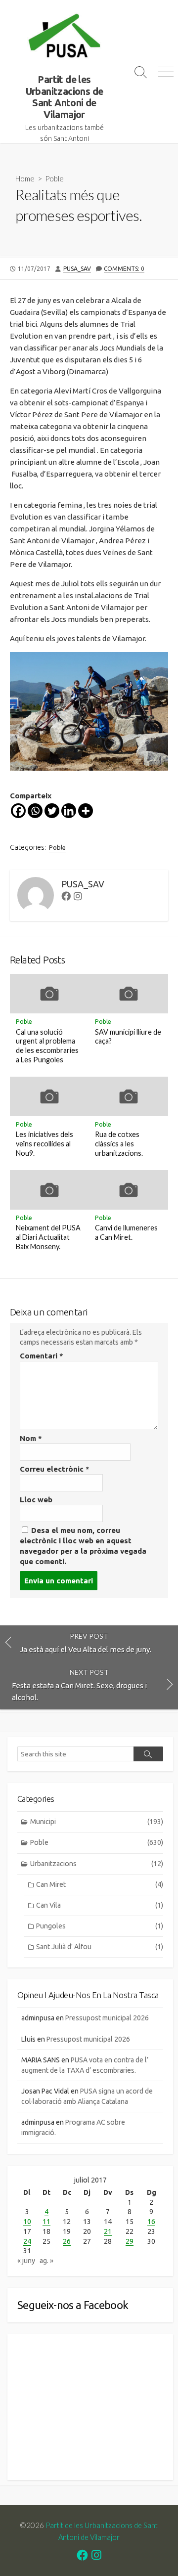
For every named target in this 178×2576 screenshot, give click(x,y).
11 (46, 2222)
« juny (26, 2261)
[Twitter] (52, 811)
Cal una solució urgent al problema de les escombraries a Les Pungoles (47, 1046)
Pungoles (100, 1926)
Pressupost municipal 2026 (107, 2018)
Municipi (97, 1822)
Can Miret (100, 1884)
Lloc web (36, 1500)
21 (108, 2231)
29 (130, 2241)
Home (25, 178)
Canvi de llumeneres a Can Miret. (126, 1232)
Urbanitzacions (97, 1864)
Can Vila (100, 1905)
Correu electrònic (55, 1469)
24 (27, 2241)
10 (27, 2222)
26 (67, 2241)
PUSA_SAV (77, 269)
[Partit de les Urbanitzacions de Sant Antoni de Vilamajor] (64, 37)
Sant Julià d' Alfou (100, 1947)
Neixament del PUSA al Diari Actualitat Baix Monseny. (48, 1237)
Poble (54, 178)
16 (151, 2222)
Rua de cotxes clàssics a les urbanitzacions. (119, 1144)
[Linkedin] (69, 811)
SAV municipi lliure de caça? (128, 1037)
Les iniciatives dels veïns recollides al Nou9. (44, 1144)
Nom (31, 1438)
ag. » (46, 2261)
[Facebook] (18, 811)
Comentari (42, 1356)
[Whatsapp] (35, 811)
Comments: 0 (124, 269)
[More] (86, 811)
